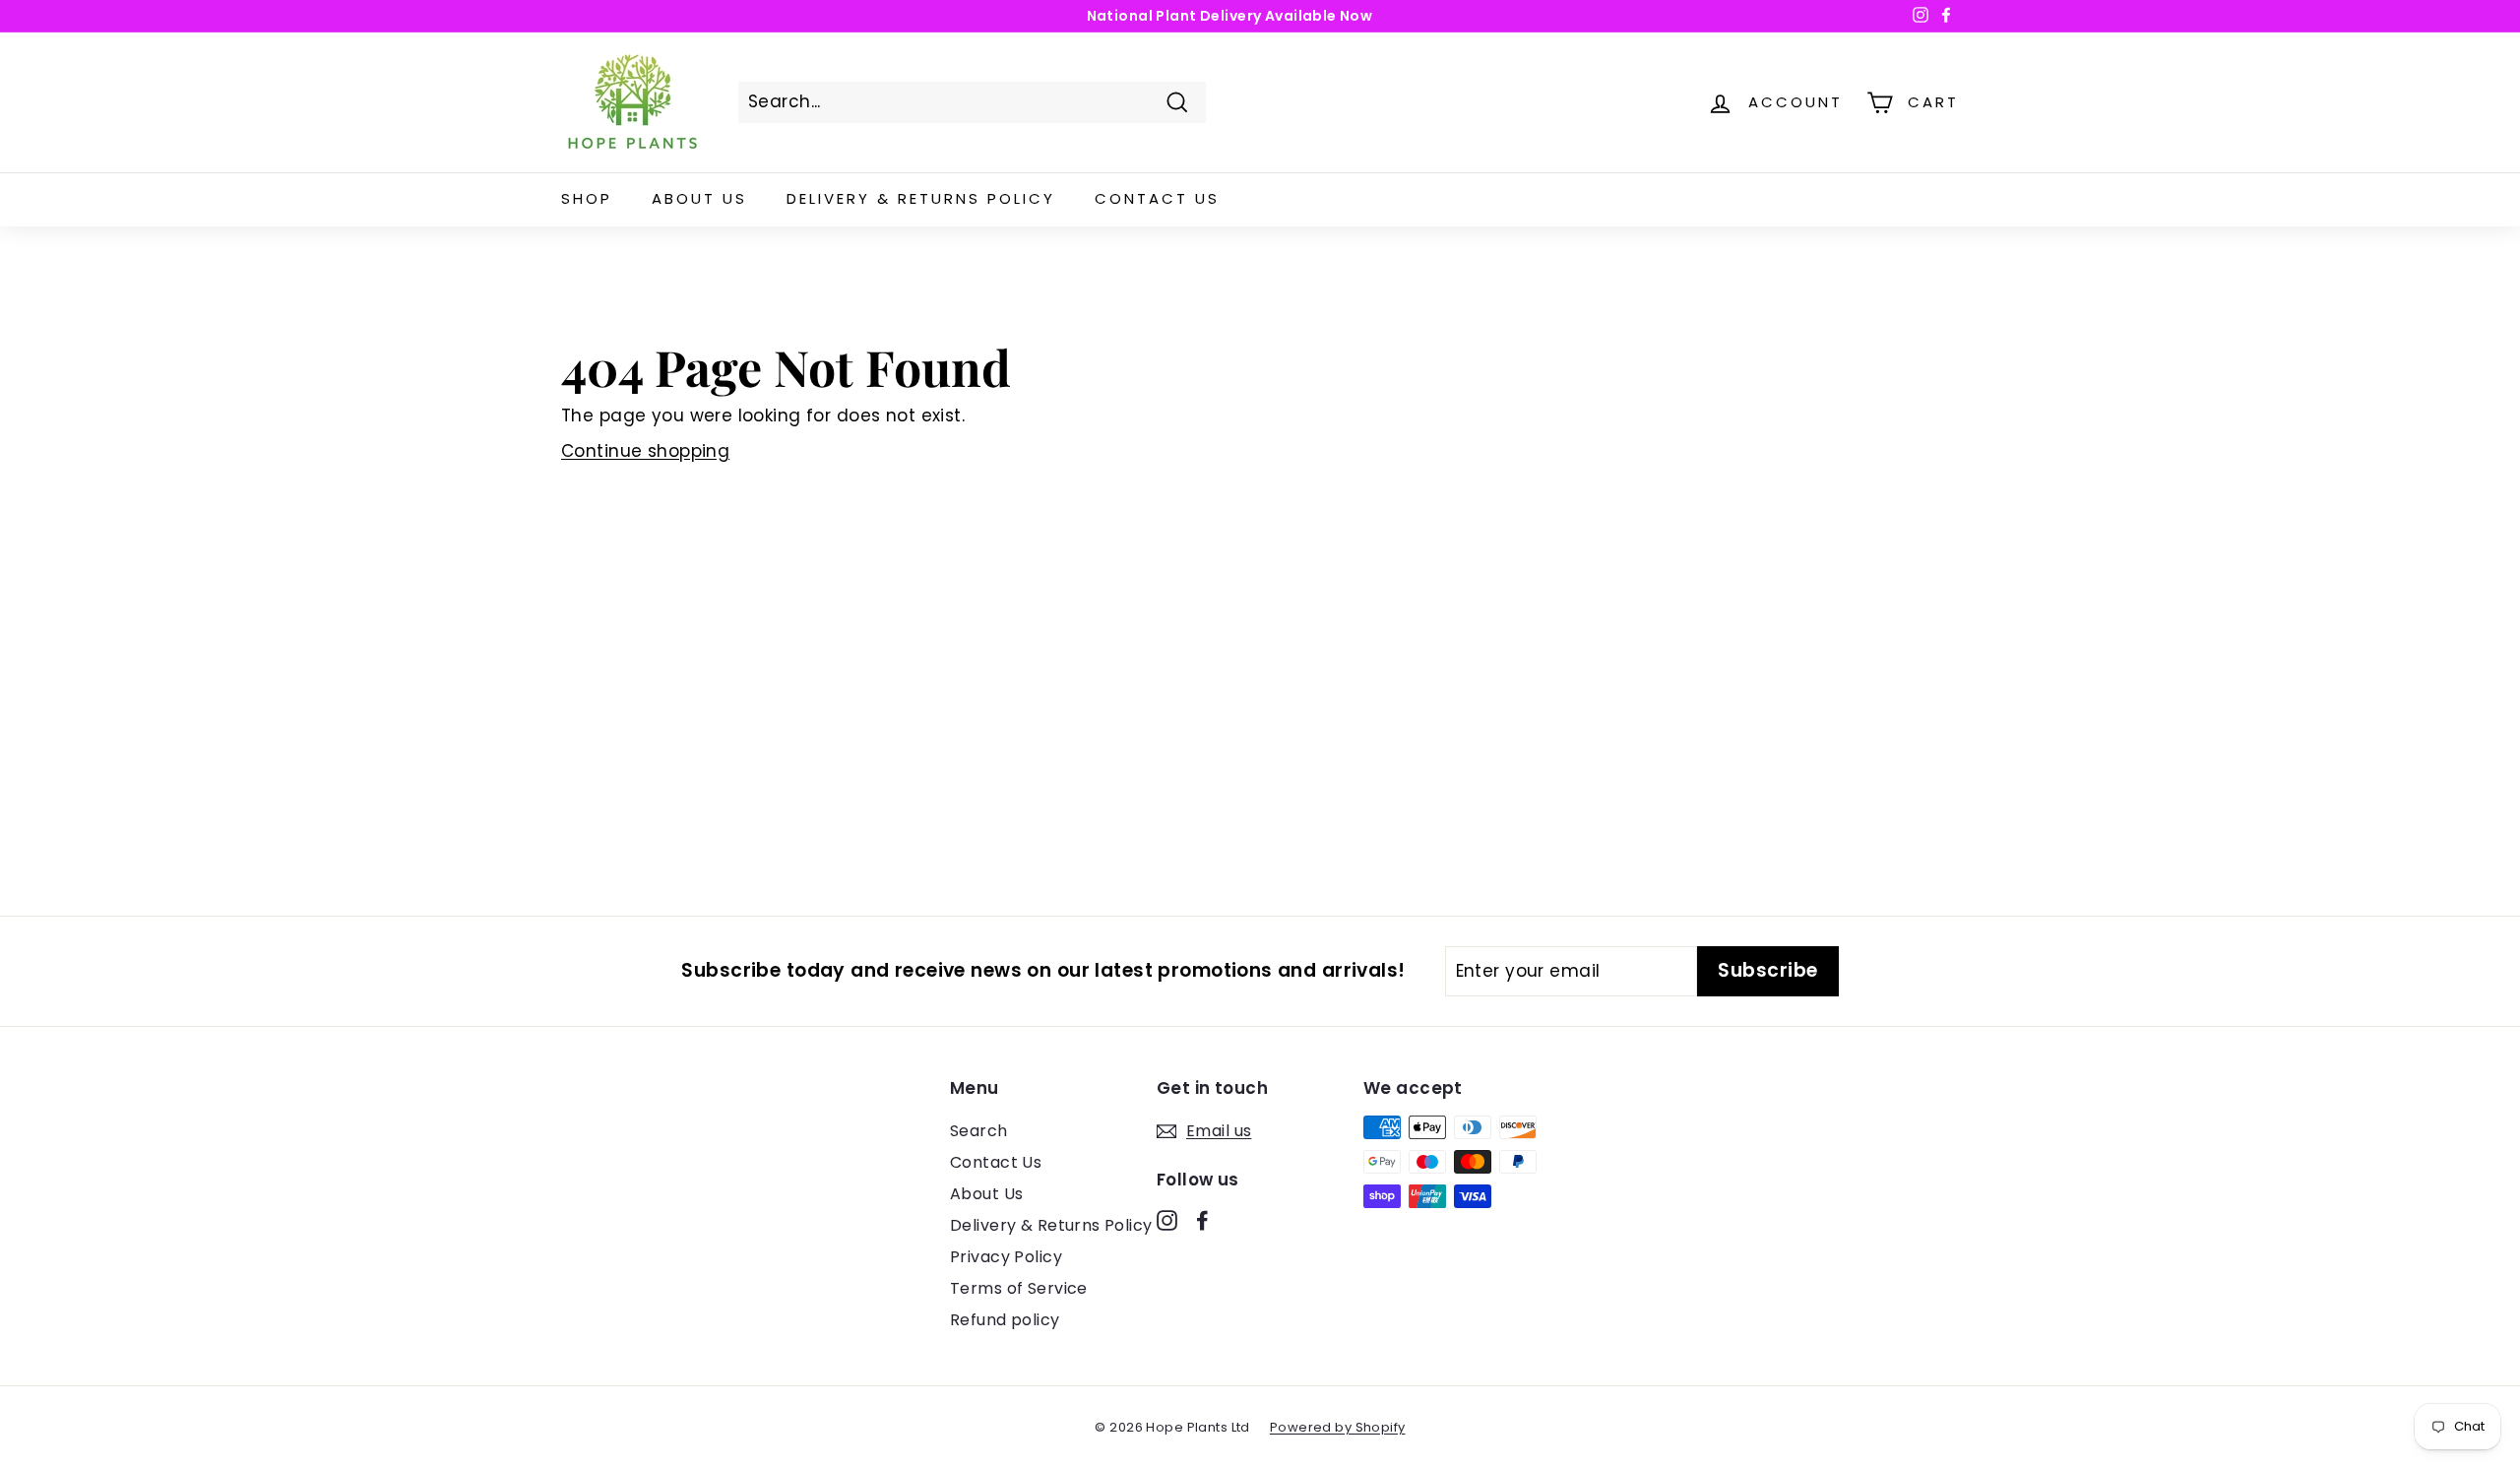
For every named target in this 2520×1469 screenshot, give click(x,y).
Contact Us (1157, 198)
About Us (699, 198)
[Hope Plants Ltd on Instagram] (1167, 1220)
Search (979, 1131)
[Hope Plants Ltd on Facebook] (1202, 1220)
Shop (587, 198)
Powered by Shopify (1338, 1427)
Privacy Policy (1006, 1257)
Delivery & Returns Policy (921, 198)
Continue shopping (645, 451)
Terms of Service (1019, 1288)
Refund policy (1005, 1320)
